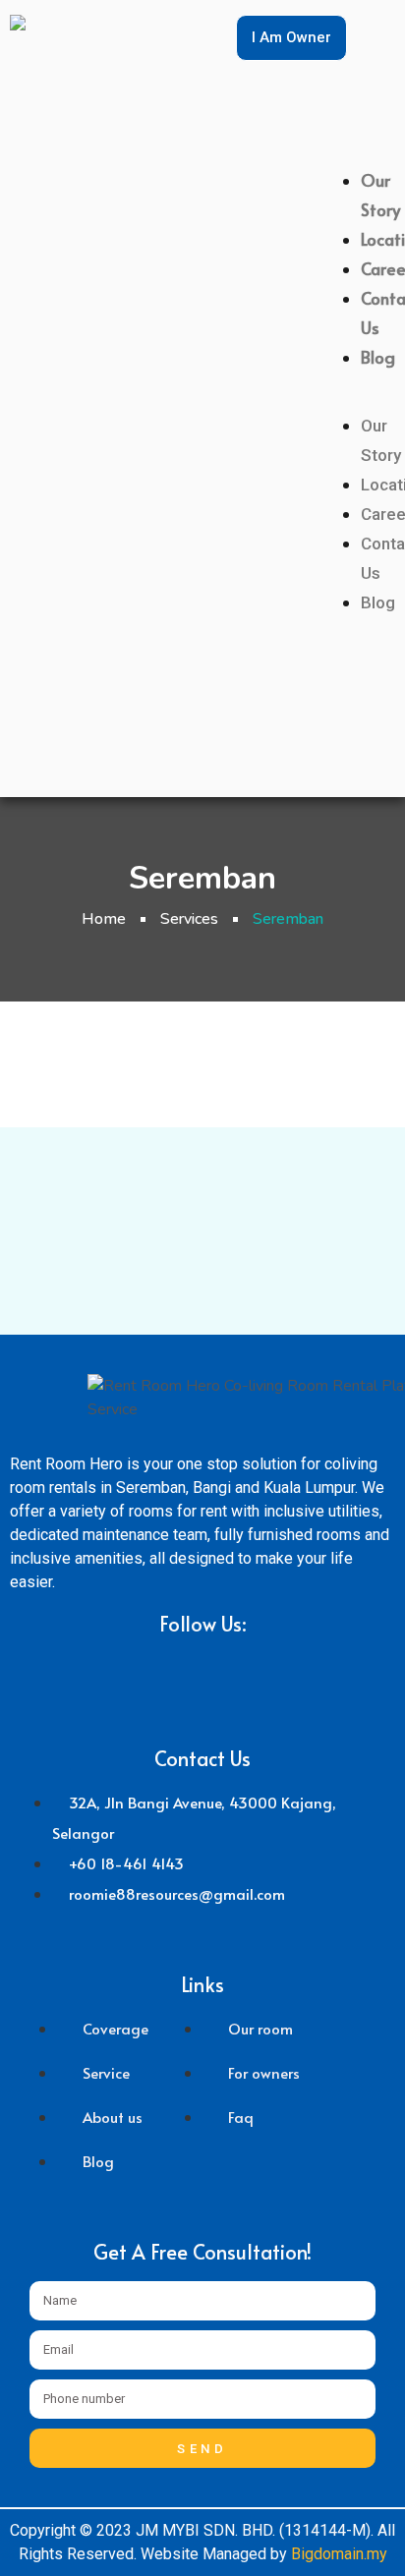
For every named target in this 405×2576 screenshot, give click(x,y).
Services (189, 919)
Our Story (380, 195)
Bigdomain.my (339, 2554)
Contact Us (381, 313)
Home (104, 919)
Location (381, 239)
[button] (381, 399)
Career (381, 268)
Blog (378, 357)
